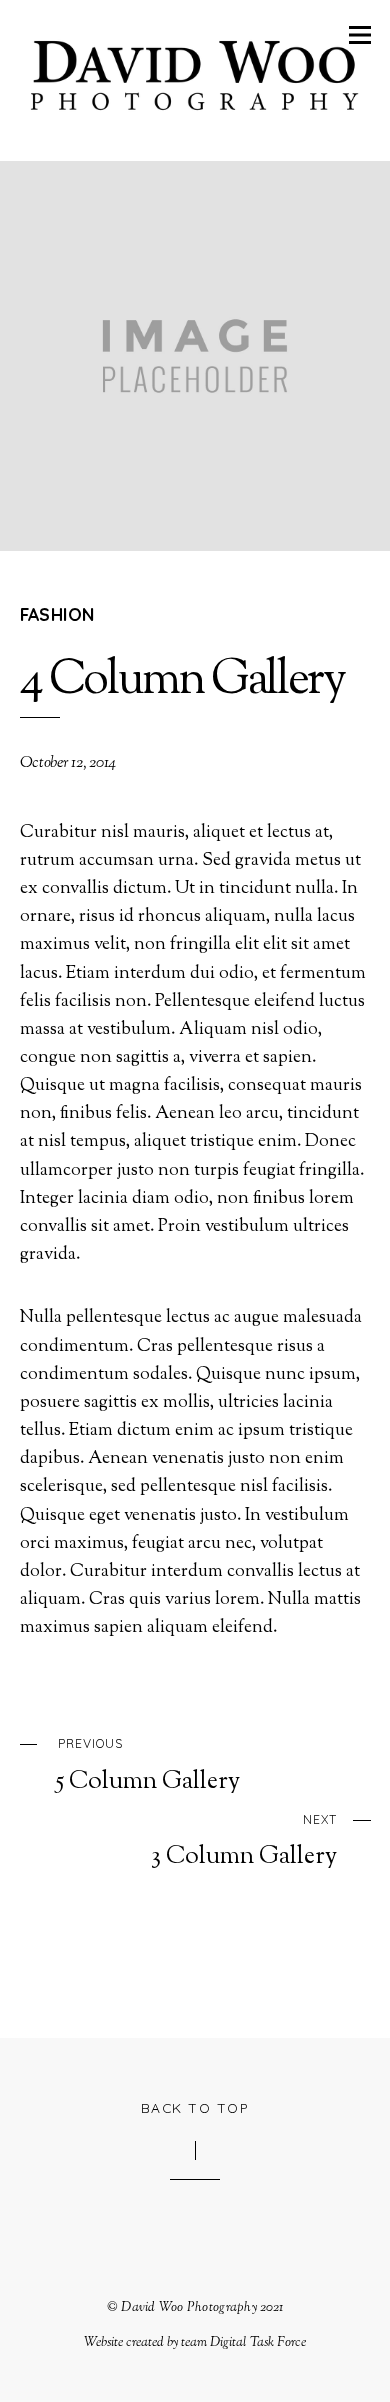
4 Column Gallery (182, 681)
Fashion (57, 614)
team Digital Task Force (243, 2342)
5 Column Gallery (148, 1766)
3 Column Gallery (244, 1842)
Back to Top (195, 2107)
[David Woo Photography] (195, 115)
